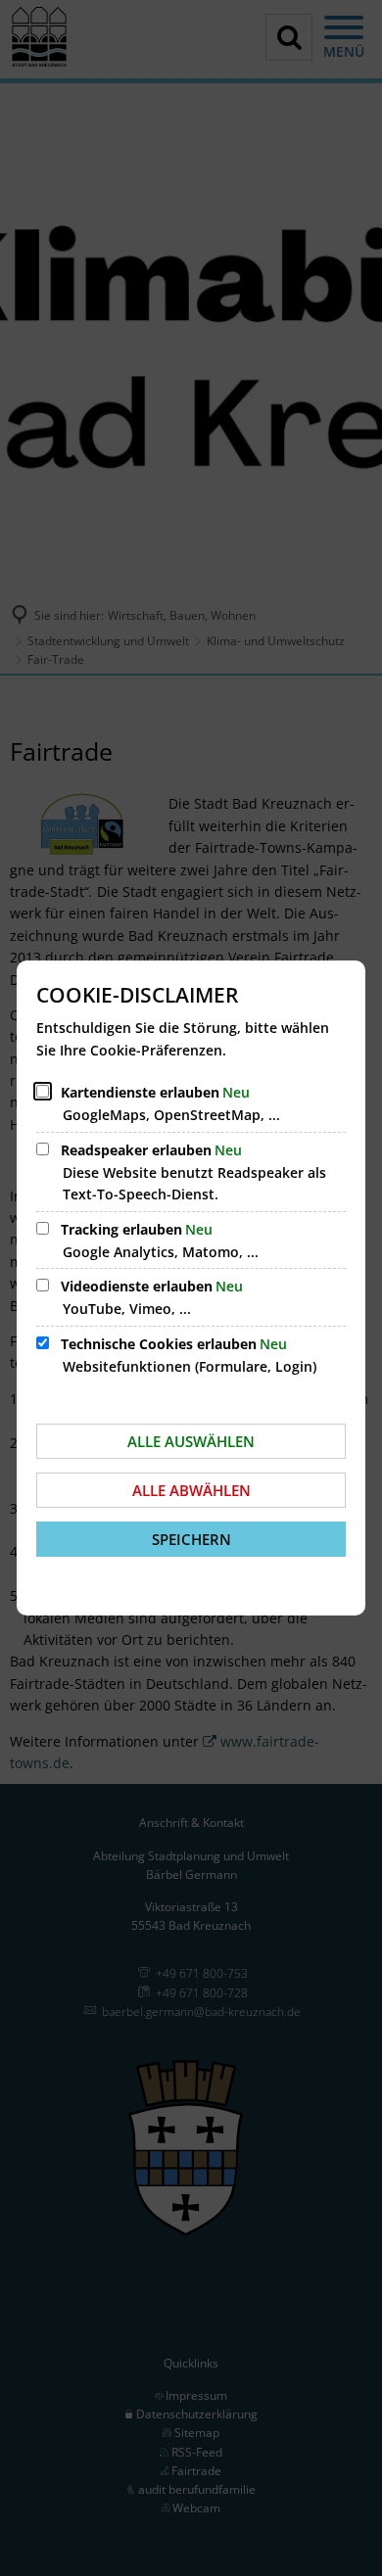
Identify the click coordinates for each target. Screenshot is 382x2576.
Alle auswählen (191, 1441)
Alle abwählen (191, 1490)
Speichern (191, 1539)
